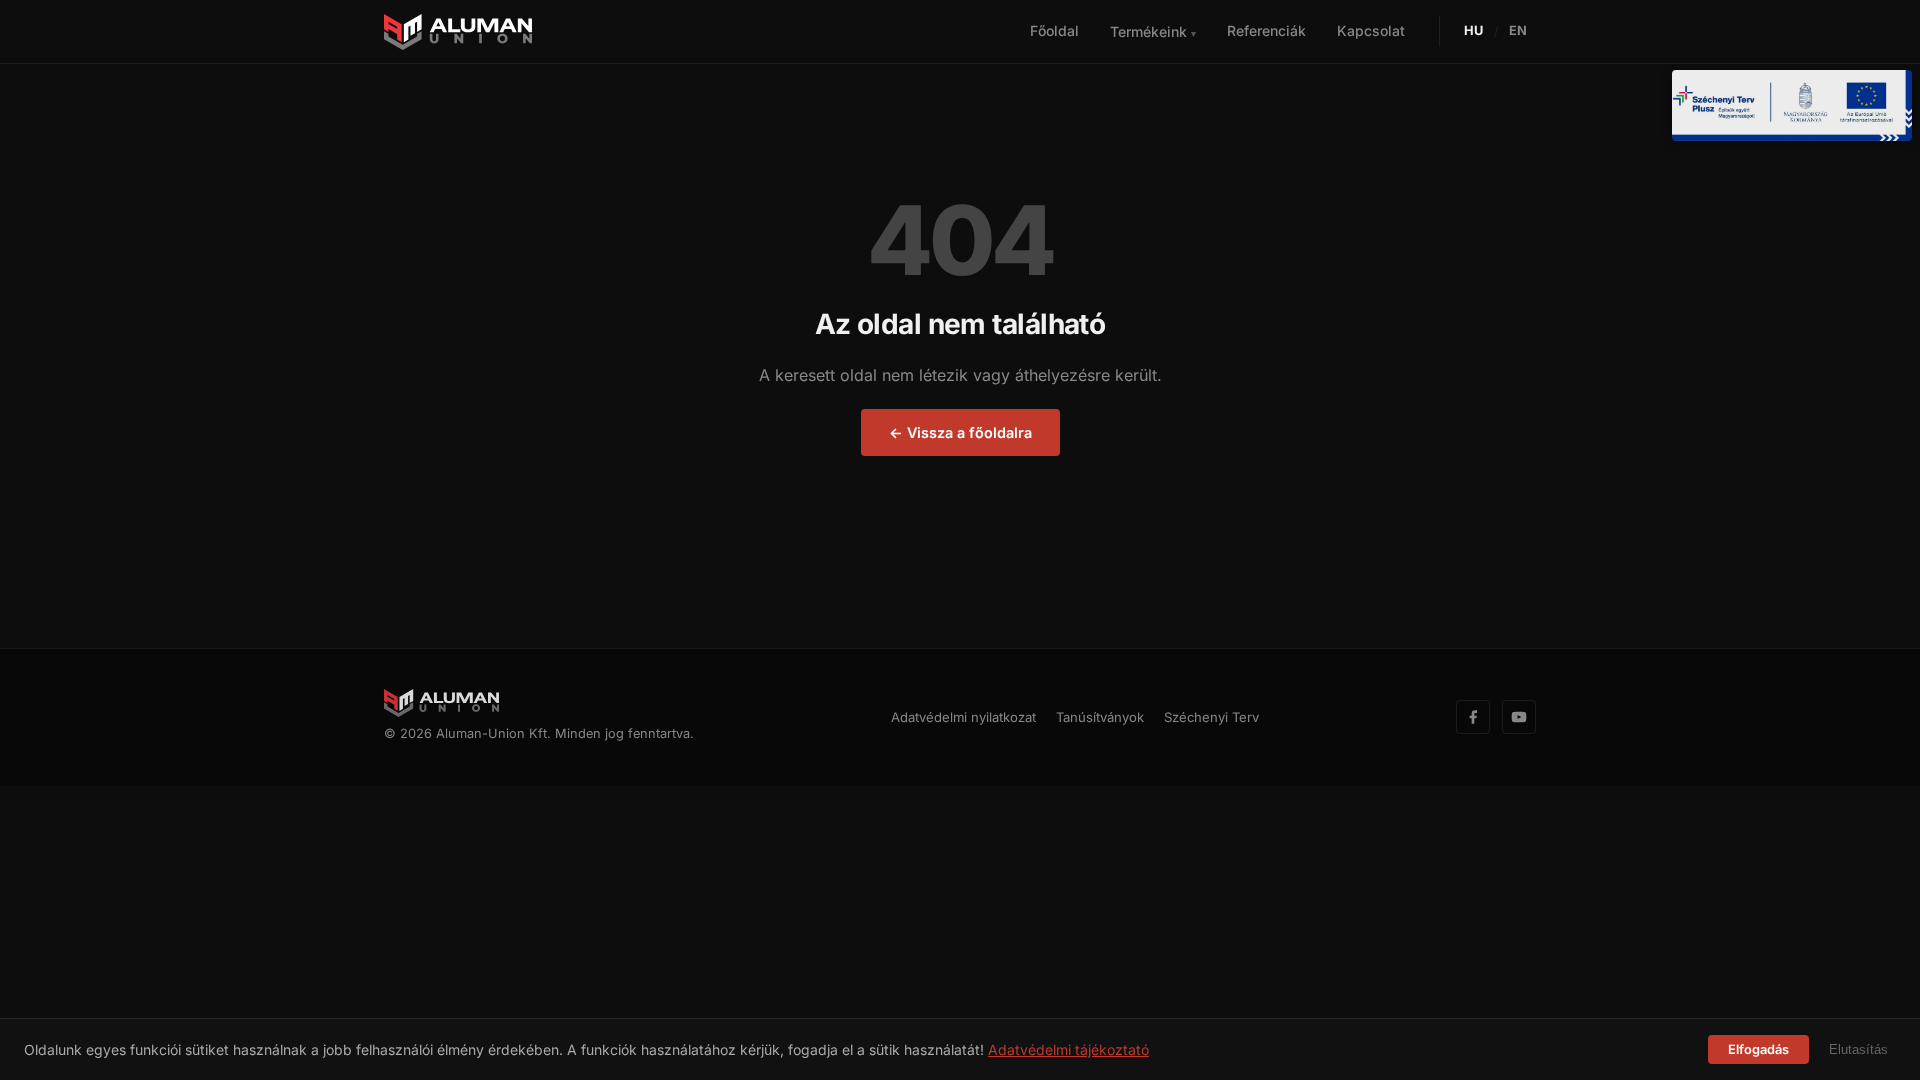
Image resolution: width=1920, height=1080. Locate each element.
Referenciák (1266, 30)
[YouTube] (1519, 717)
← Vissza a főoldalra (960, 432)
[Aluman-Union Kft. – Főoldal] (458, 32)
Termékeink (1153, 31)
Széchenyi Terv (1211, 717)
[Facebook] (1473, 717)
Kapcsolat (1371, 30)
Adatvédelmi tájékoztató (1068, 1049)
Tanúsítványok (1100, 717)
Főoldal (1054, 30)
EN (1518, 30)
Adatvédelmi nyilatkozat (963, 717)
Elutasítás (1858, 1049)
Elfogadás (1758, 1049)
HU (1474, 30)
